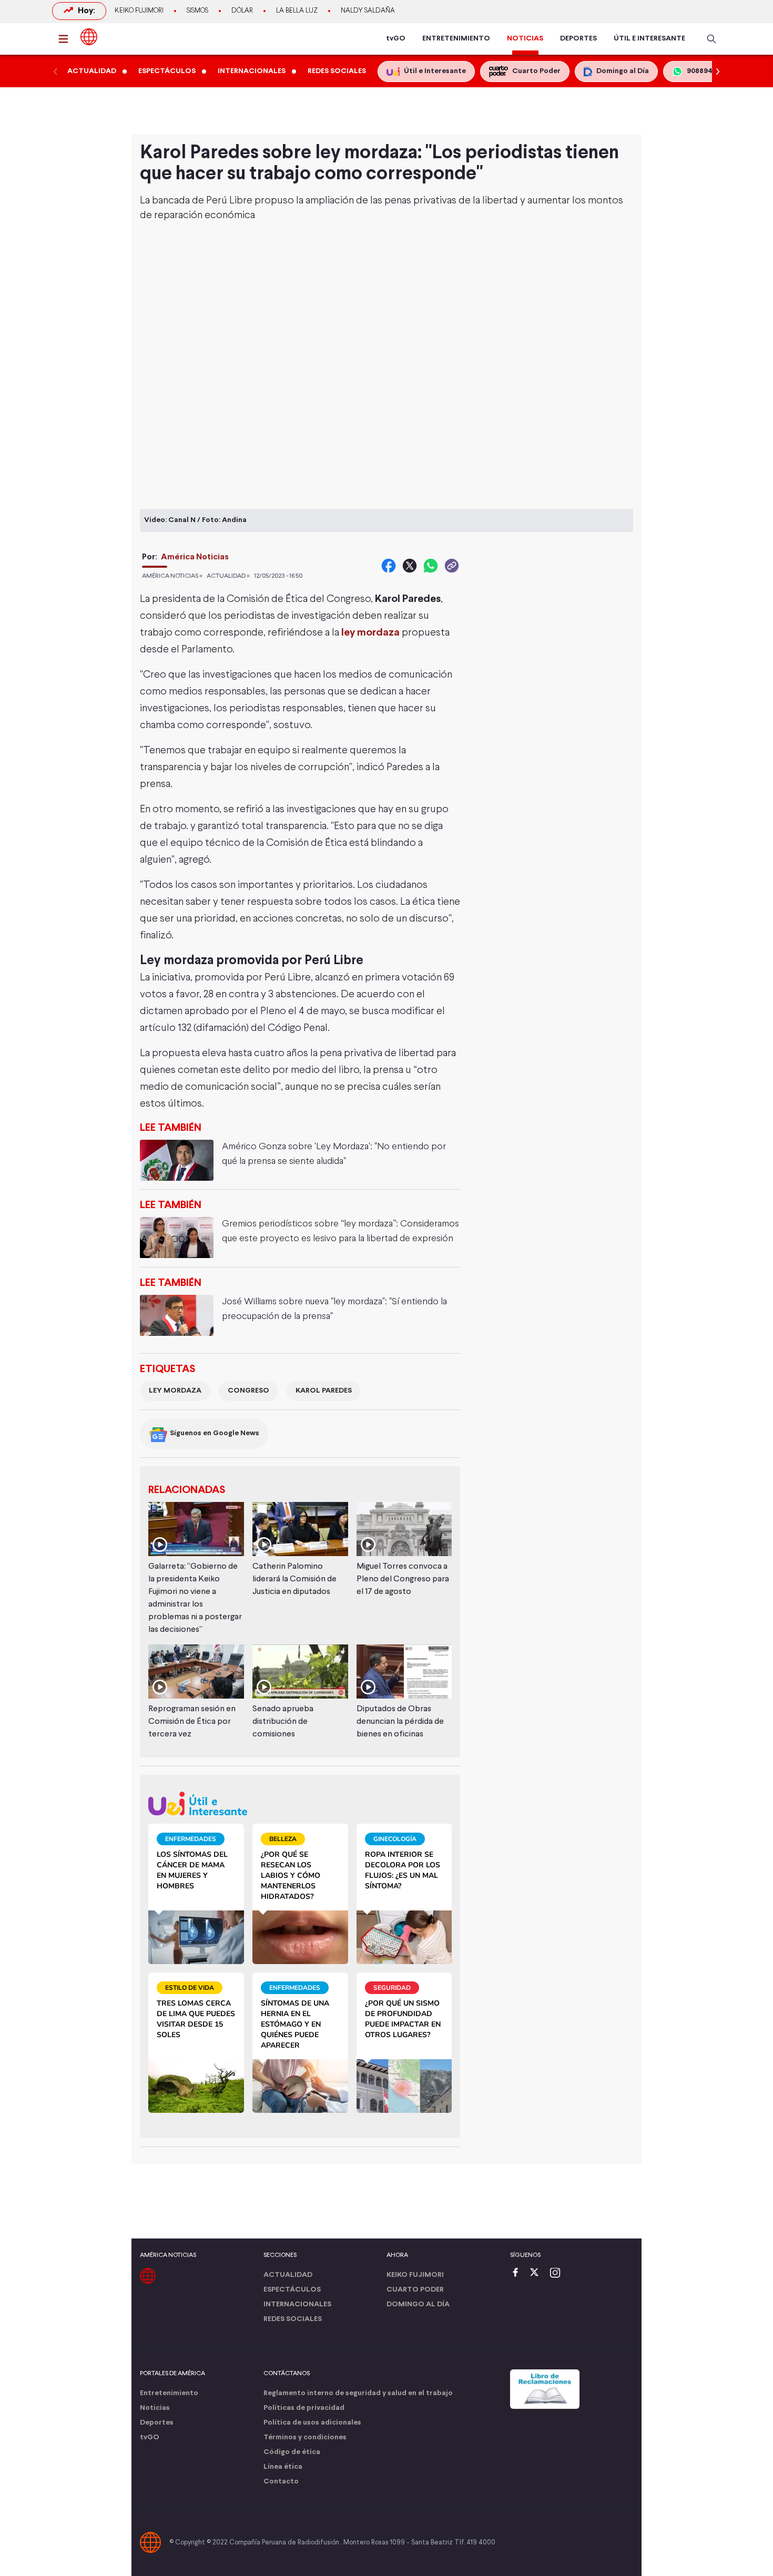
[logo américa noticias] (89, 37)
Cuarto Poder (415, 2290)
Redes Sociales (293, 2319)
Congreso (248, 1391)
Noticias (155, 2408)
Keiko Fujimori (139, 11)
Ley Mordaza (175, 1391)
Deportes (157, 2423)
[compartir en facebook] (389, 566)
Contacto (281, 2482)
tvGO (396, 39)
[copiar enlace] (452, 566)
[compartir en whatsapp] (431, 566)
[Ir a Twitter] (538, 2273)
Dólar (242, 11)
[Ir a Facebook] (518, 2273)
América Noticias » (172, 576)
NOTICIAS (525, 39)
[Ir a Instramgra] (558, 2273)
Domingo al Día (418, 2304)
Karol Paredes (324, 1391)
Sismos (197, 11)
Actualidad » (228, 576)
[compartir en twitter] (410, 566)
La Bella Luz (297, 11)
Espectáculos (292, 2290)
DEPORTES (578, 39)
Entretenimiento (169, 2393)
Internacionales (297, 2304)
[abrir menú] (66, 39)
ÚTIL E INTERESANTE (649, 39)
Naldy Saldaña (368, 11)
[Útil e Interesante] (300, 1803)
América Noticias (195, 557)
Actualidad (288, 2275)
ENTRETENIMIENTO (456, 39)
